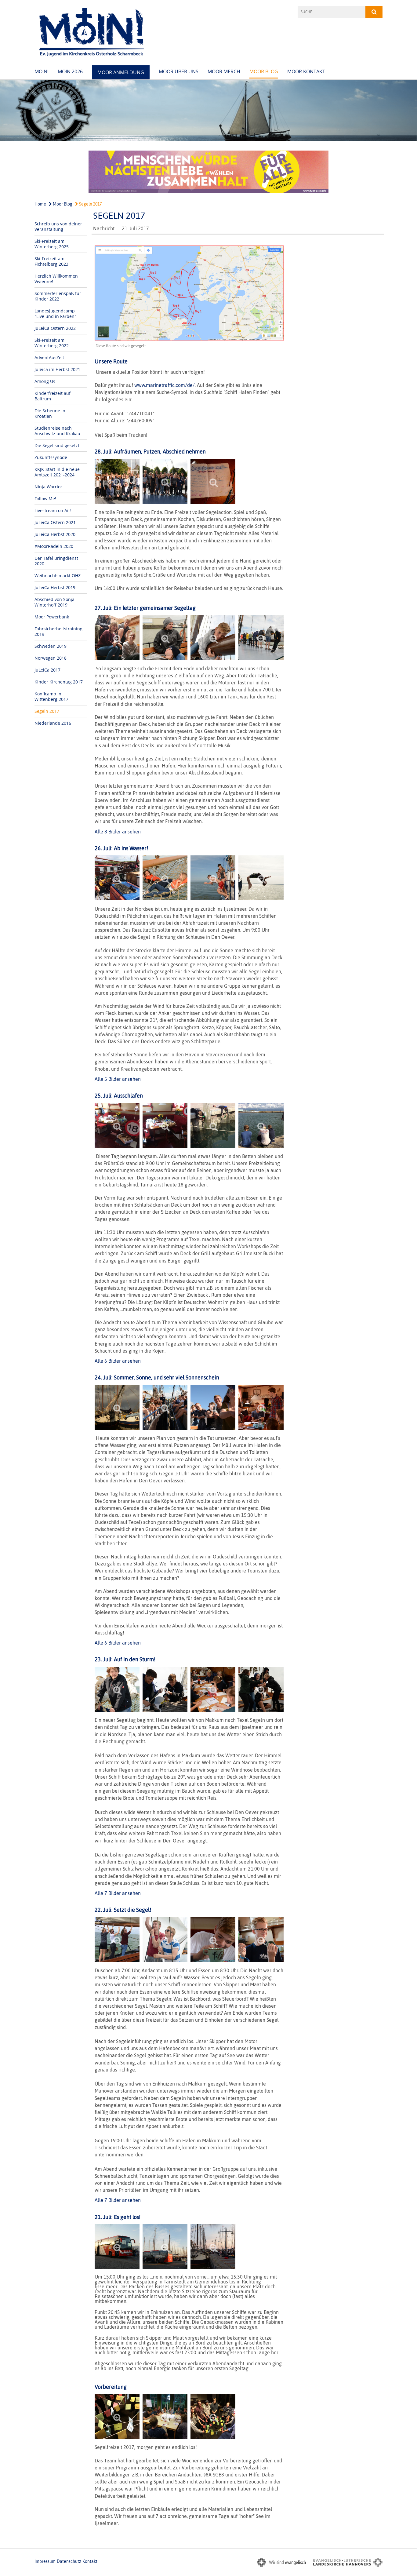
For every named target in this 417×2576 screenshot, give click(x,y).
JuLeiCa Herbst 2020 (55, 534)
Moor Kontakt (306, 71)
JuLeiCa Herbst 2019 (55, 587)
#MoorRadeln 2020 (54, 546)
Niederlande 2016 (53, 723)
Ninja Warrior (48, 487)
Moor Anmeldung (121, 72)
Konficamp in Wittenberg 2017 (51, 696)
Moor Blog (264, 71)
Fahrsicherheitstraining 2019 (58, 631)
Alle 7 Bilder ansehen (118, 1893)
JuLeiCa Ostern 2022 (55, 328)
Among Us (45, 381)
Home (40, 204)
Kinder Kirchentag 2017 (59, 682)
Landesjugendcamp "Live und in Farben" (55, 313)
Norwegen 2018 (51, 658)
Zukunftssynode (51, 457)
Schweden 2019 (51, 646)
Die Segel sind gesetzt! (58, 445)
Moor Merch (224, 71)
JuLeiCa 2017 (47, 670)
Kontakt (90, 2561)
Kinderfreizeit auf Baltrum (53, 396)
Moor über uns (179, 71)
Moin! (42, 71)
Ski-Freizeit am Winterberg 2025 (52, 244)
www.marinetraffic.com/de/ (165, 385)
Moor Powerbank (52, 617)
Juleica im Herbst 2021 (57, 369)
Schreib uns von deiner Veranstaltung (58, 226)
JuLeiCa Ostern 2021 (55, 522)
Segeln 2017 (90, 204)
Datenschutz (69, 2561)
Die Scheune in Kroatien (50, 413)
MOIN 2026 (70, 71)
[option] (209, 110)
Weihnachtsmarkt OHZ (58, 576)
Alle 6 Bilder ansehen (118, 1361)
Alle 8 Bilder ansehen (118, 832)
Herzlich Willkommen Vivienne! (56, 279)
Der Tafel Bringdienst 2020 (56, 561)
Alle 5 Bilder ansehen (118, 1079)
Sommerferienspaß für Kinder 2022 (58, 296)
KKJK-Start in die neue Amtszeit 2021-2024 (57, 472)
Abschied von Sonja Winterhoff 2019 (54, 602)
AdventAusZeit (49, 357)
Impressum (45, 2561)
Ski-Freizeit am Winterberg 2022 (52, 343)
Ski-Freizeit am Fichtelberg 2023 (51, 261)
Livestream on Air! (53, 510)
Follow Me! (45, 499)
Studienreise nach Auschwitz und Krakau (57, 431)
